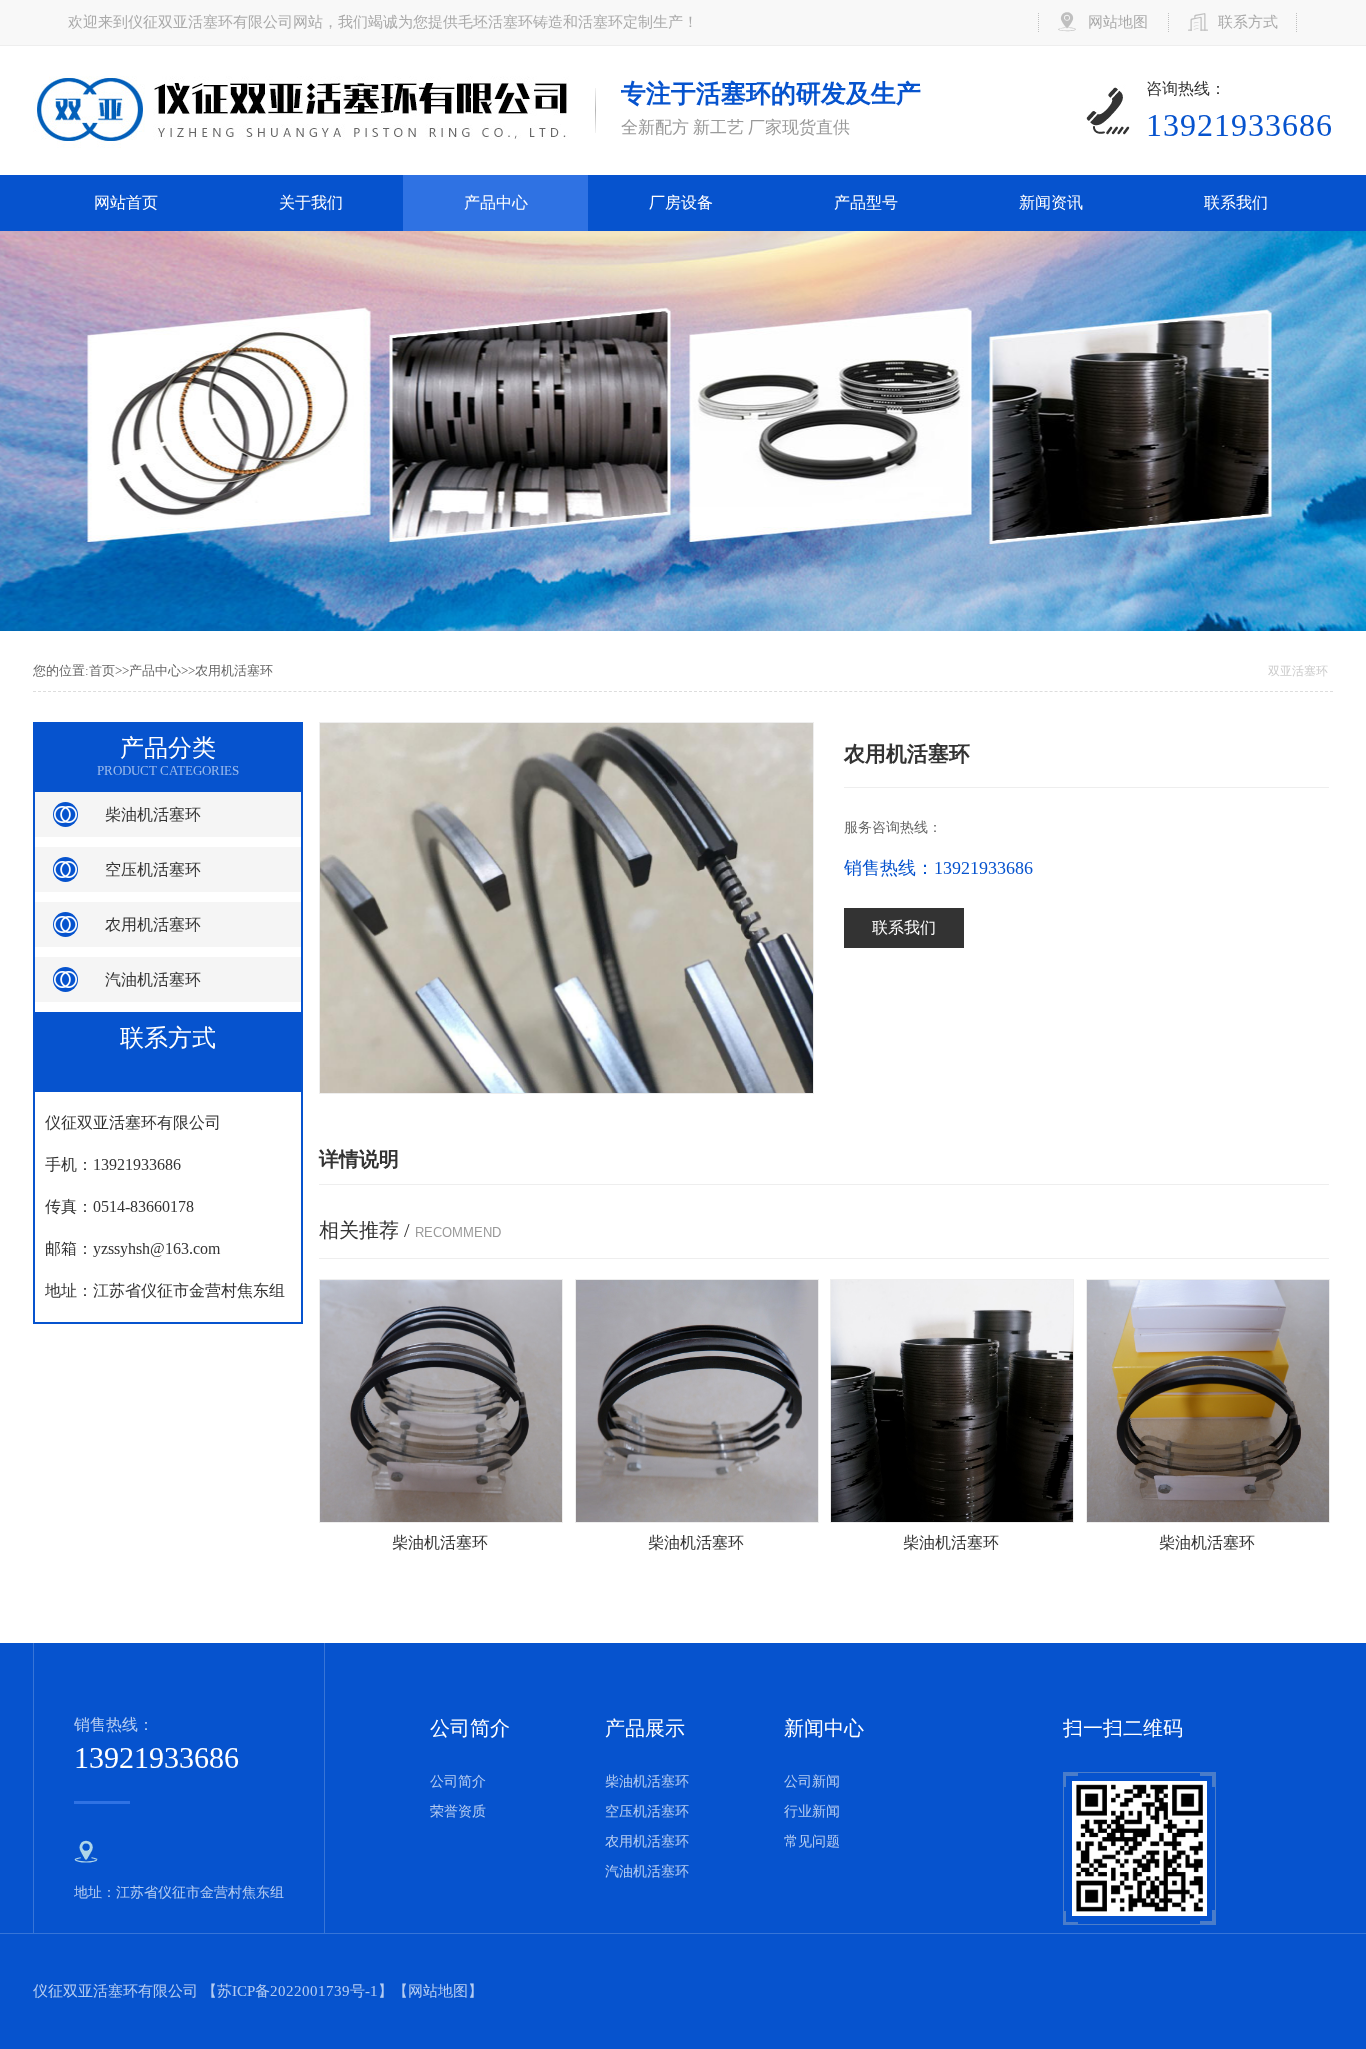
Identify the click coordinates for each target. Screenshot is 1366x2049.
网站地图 (1118, 22)
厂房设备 (681, 202)
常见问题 (812, 1841)
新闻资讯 (1051, 202)
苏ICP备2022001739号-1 (297, 1991)
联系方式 (1248, 22)
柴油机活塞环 (153, 814)
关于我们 (311, 202)
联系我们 (1236, 202)
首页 (102, 670)
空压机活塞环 (153, 869)
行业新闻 (812, 1811)
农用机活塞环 (234, 670)
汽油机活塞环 (153, 979)
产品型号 (866, 202)
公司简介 (458, 1781)
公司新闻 (812, 1781)
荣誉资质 (458, 1811)
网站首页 (126, 202)
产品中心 (496, 202)
